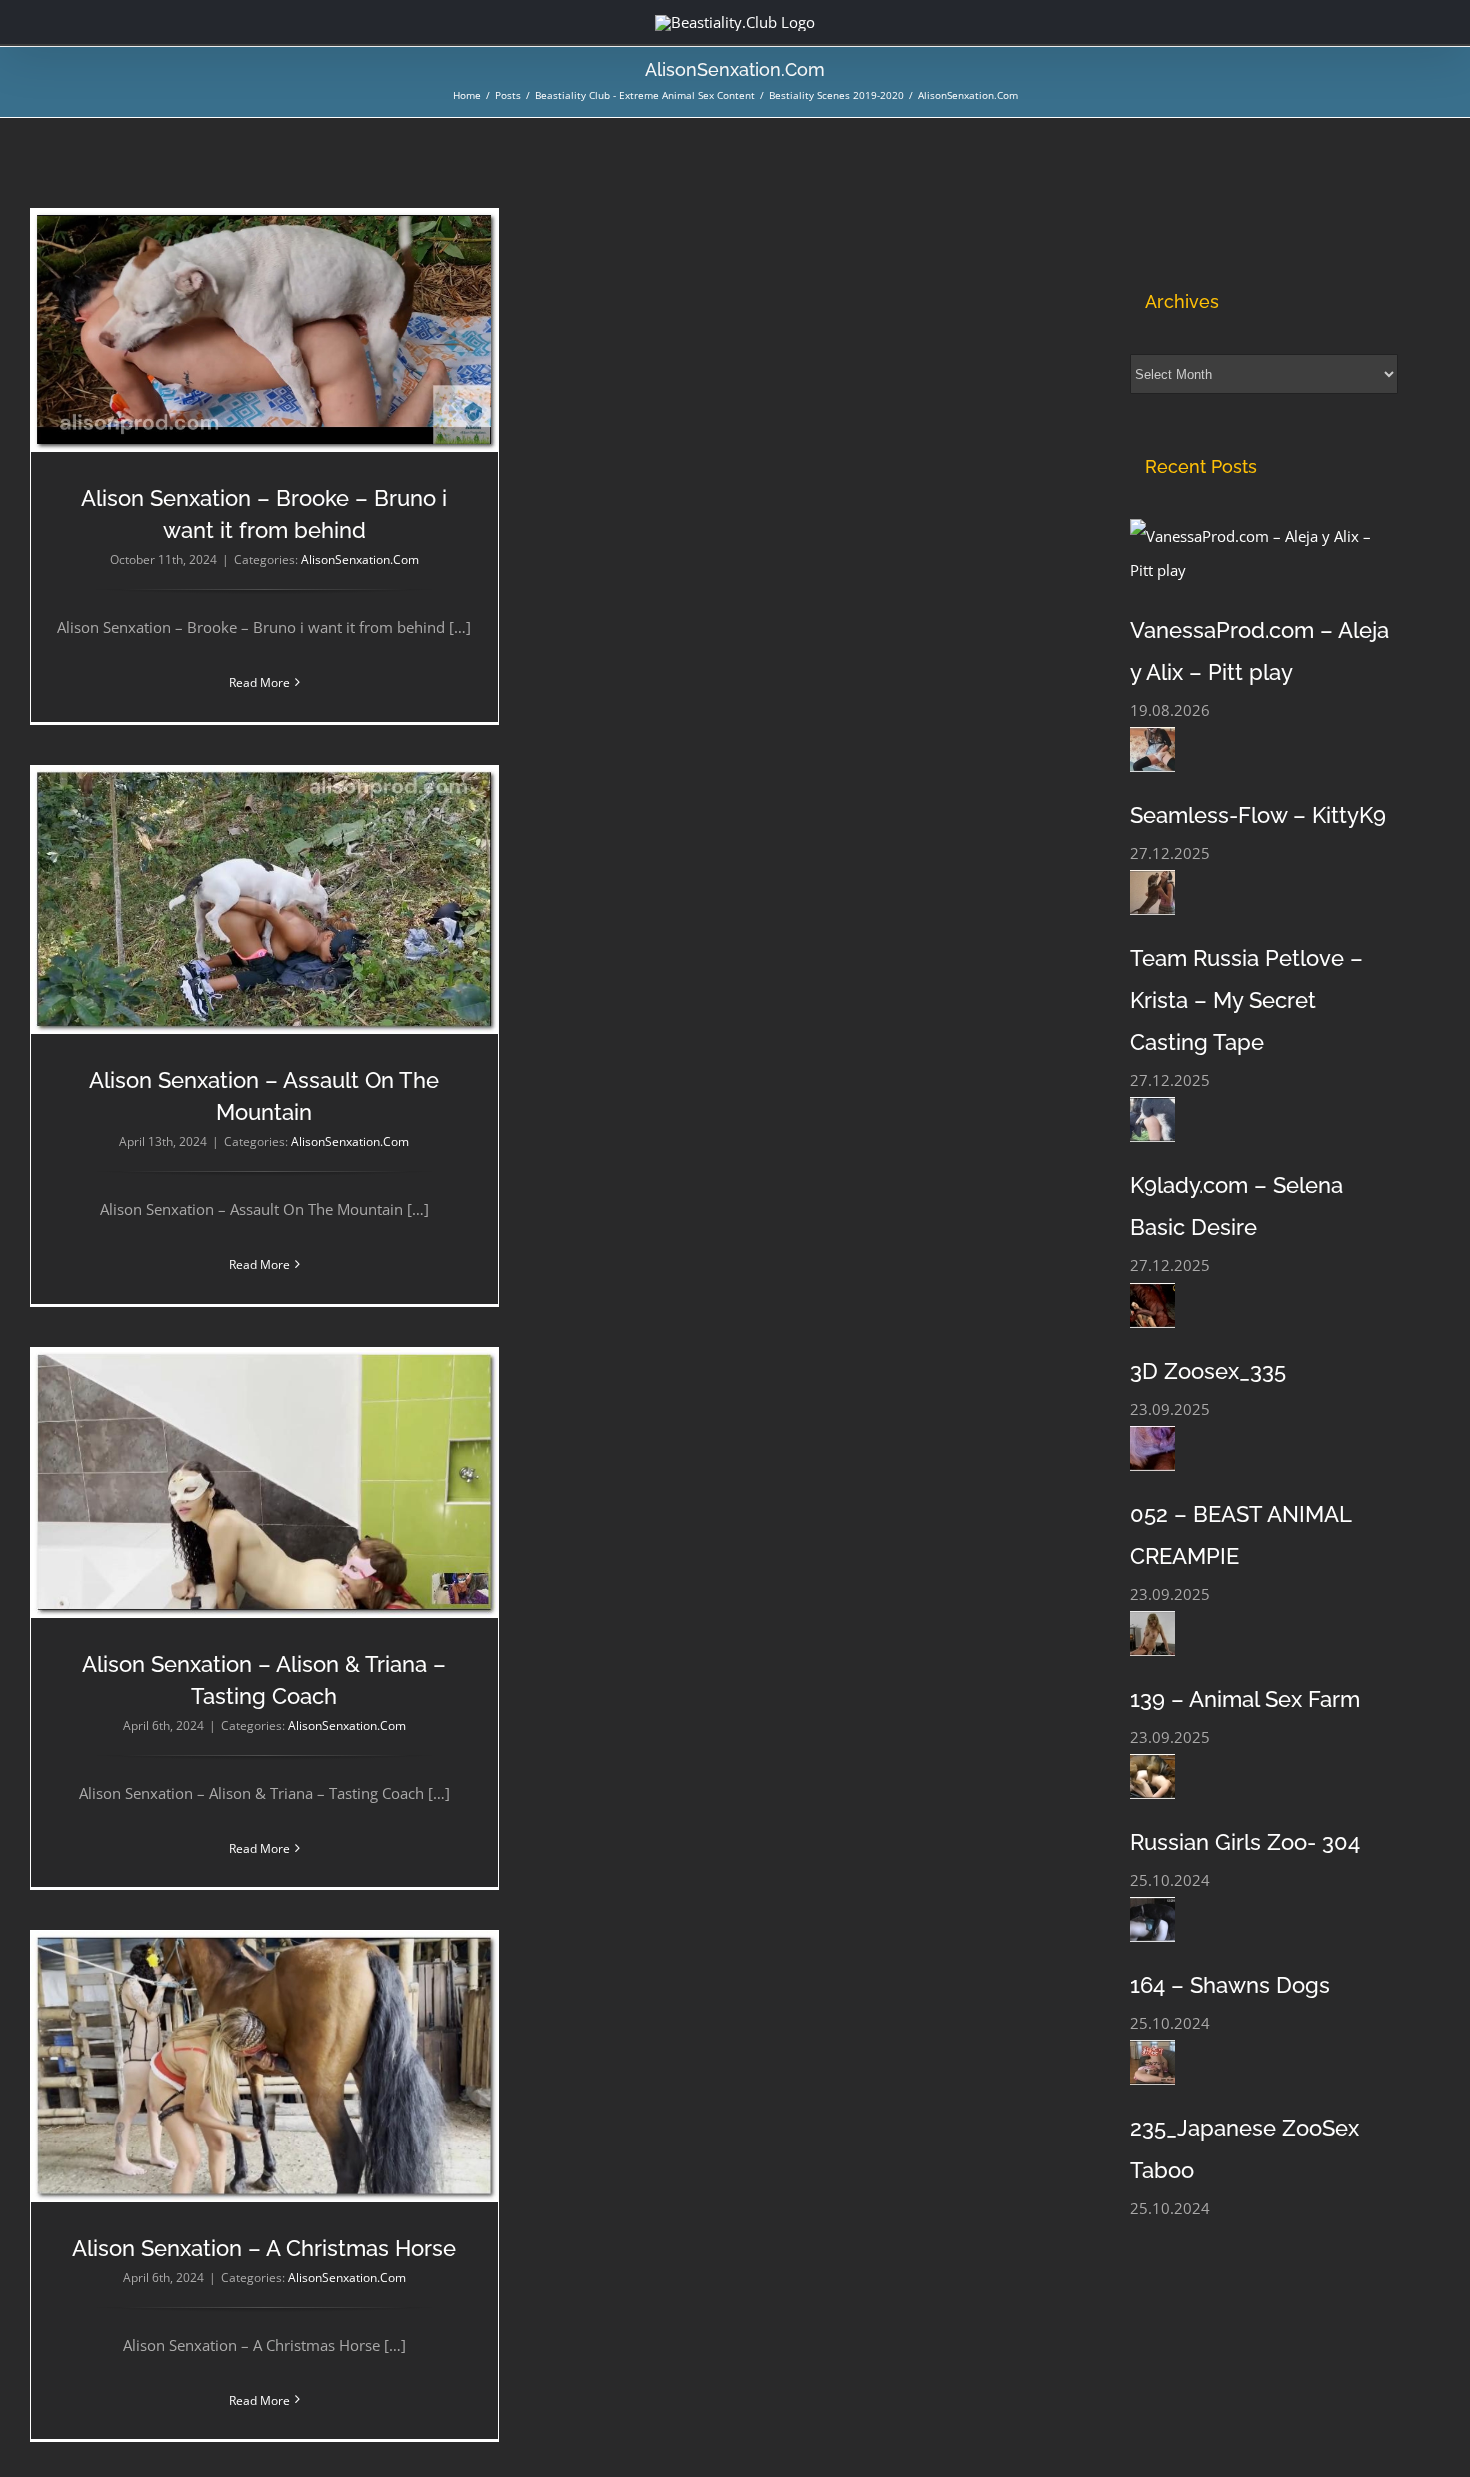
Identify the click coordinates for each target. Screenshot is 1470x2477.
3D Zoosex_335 (1208, 1371)
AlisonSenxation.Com (360, 559)
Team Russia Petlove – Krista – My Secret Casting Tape (1246, 1000)
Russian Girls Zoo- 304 (1245, 1842)
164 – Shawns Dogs (1230, 1985)
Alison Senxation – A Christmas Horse (264, 2248)
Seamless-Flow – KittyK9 (1258, 815)
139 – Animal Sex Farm (1245, 1699)
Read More (259, 682)
